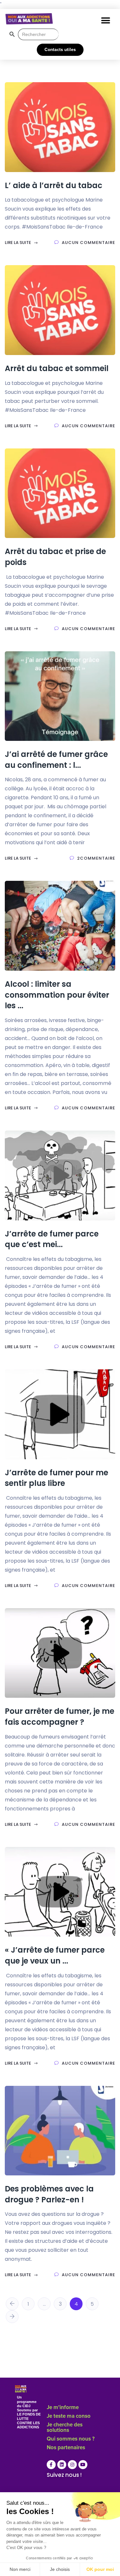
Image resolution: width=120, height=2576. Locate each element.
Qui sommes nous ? (71, 2439)
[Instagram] (72, 2465)
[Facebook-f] (51, 2465)
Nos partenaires (66, 2448)
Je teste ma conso (69, 2416)
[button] (105, 20)
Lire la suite (18, 243)
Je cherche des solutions (65, 2428)
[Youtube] (83, 2465)
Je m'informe (63, 2408)
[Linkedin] (62, 2465)
